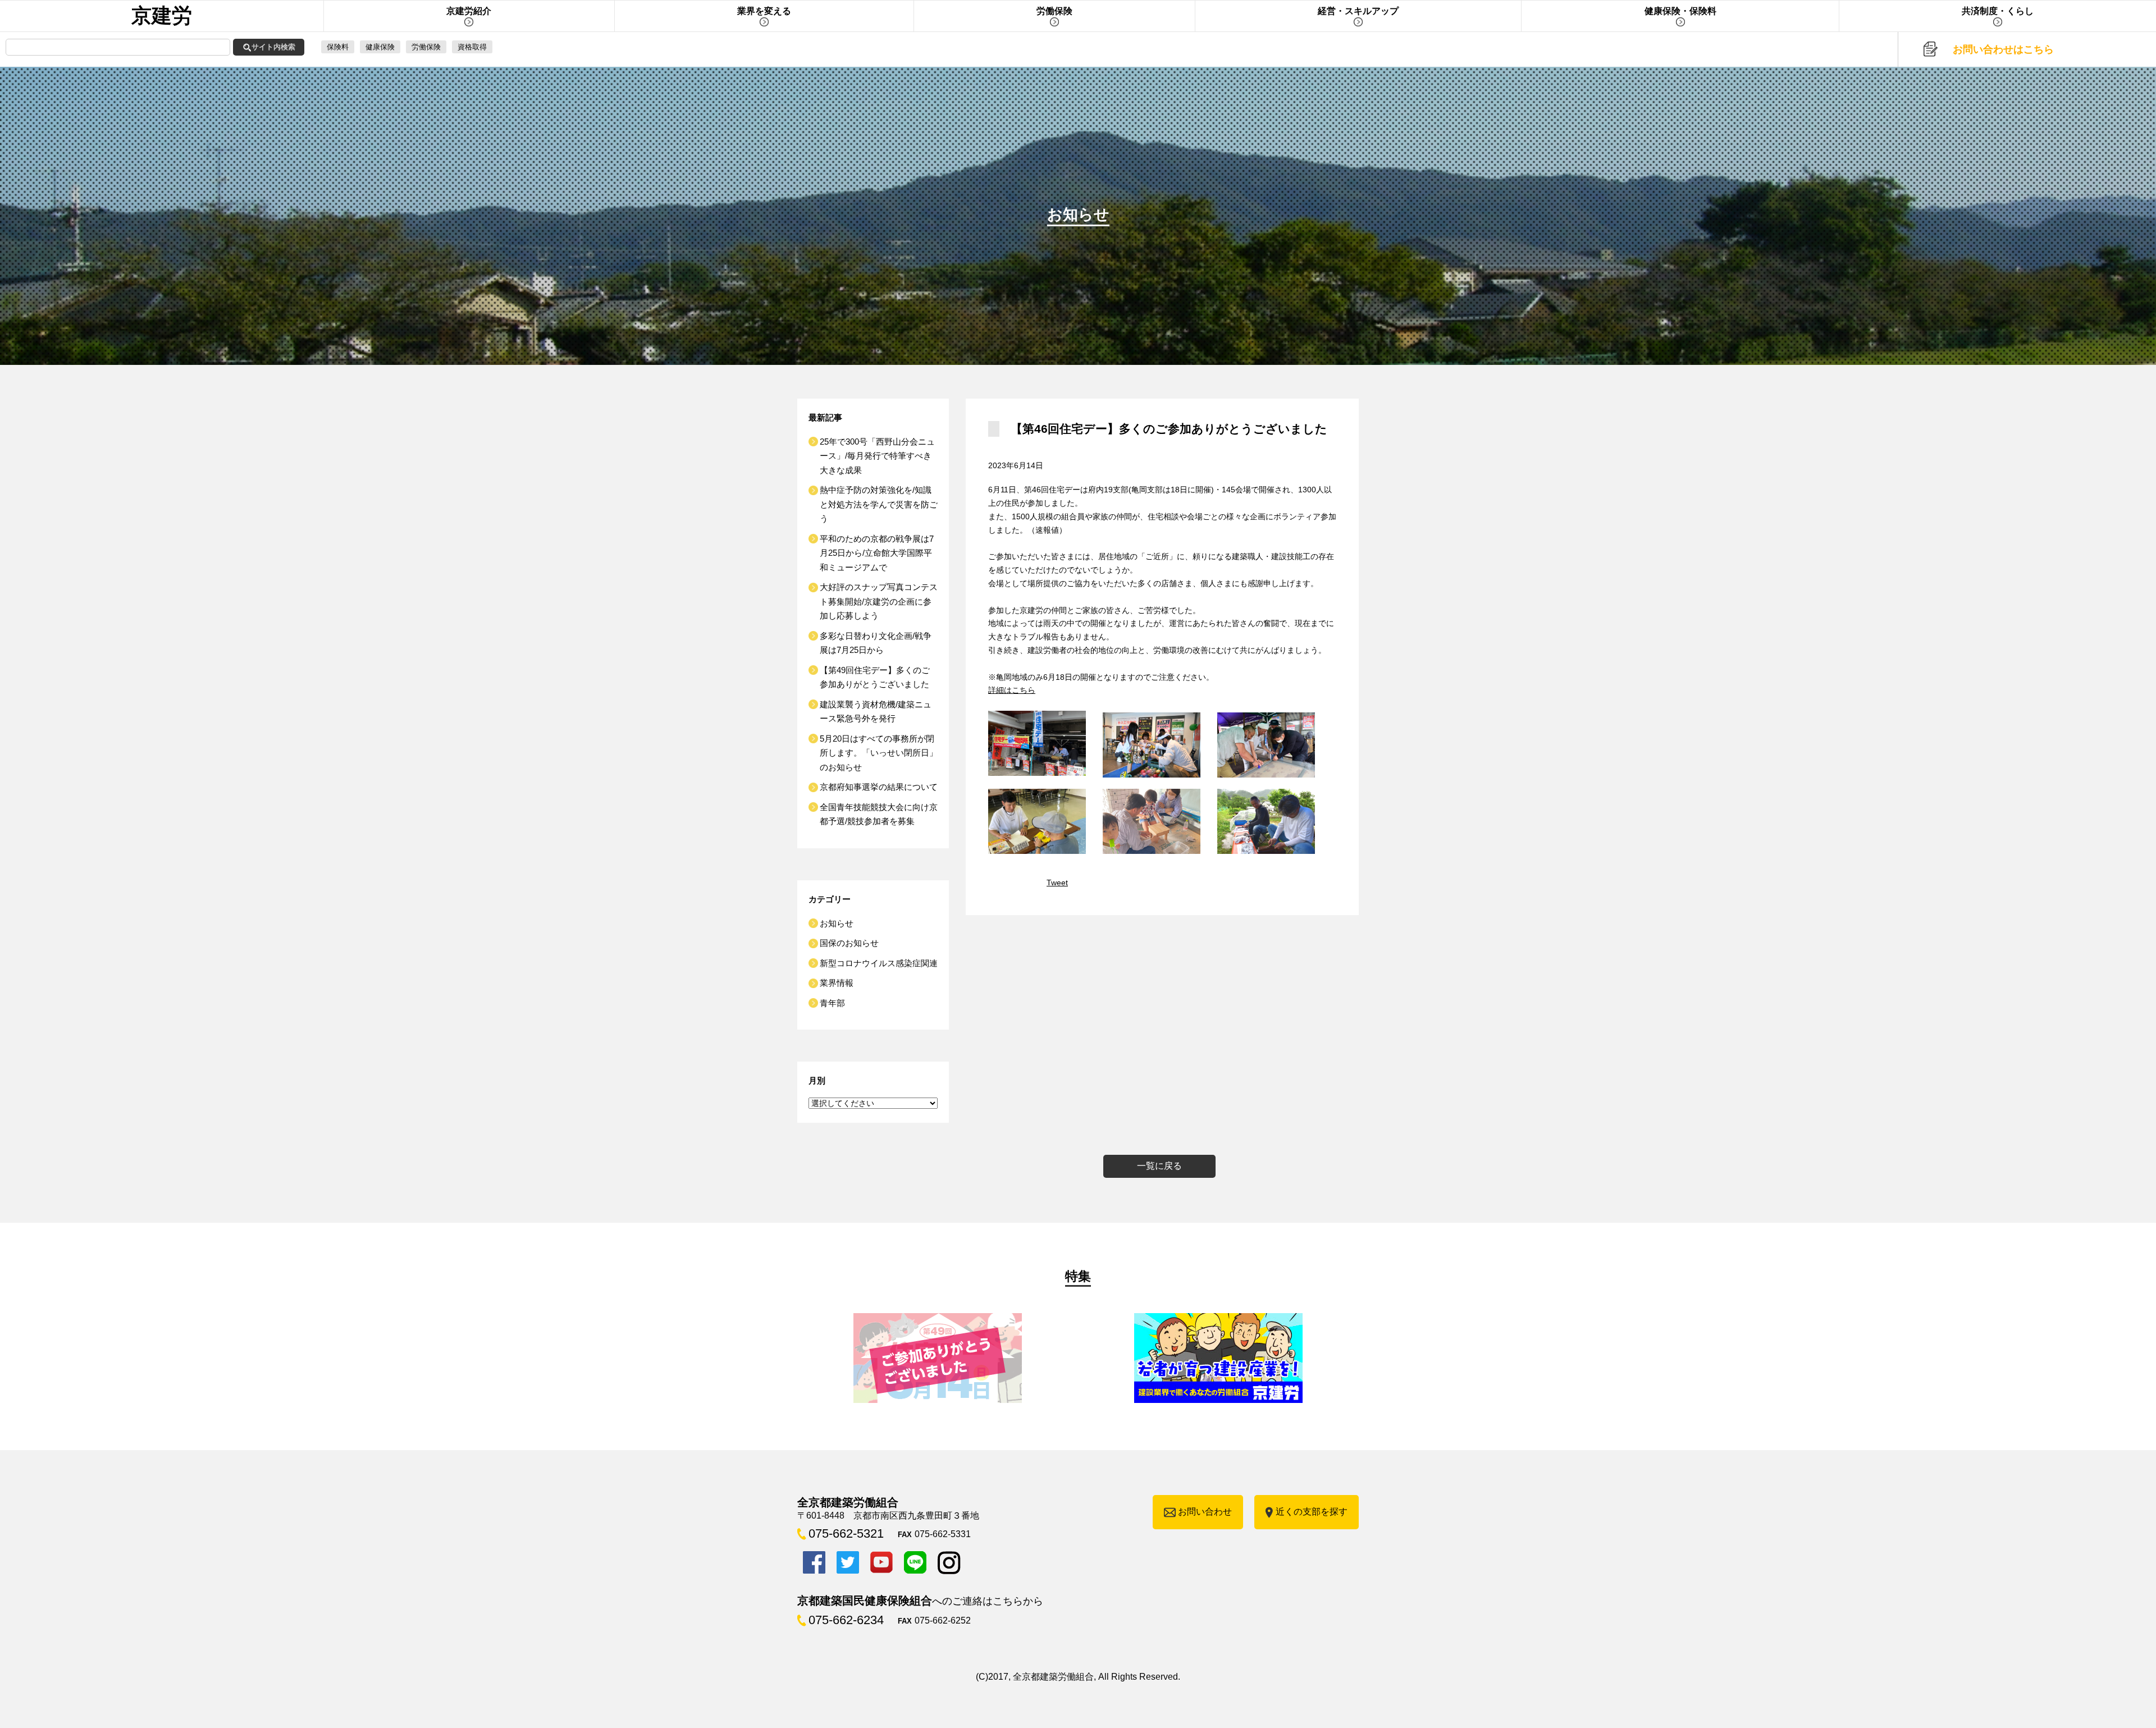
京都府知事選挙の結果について (879, 787)
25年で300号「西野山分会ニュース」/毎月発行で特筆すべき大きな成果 (877, 456)
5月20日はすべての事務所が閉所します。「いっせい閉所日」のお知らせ (879, 753)
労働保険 (426, 47)
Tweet (1057, 883)
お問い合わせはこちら (2003, 49)
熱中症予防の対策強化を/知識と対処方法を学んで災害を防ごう (879, 504)
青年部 (832, 1003)
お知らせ (837, 923)
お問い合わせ (1205, 1512)
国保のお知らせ (849, 943)
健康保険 (380, 47)
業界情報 (837, 983)
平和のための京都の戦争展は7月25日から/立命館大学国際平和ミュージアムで (877, 553)
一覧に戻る (1159, 1166)
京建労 (162, 15)
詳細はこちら (1012, 690)
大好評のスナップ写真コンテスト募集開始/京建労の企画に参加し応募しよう (879, 601)
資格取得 (472, 47)
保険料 (338, 47)
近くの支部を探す (1312, 1512)
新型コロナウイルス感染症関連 (879, 963)
